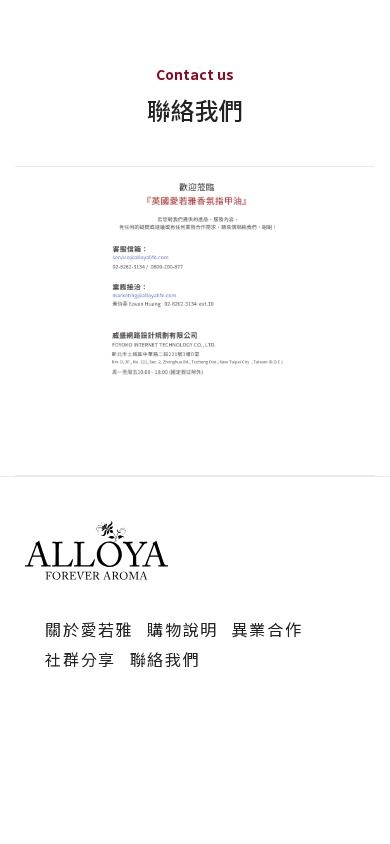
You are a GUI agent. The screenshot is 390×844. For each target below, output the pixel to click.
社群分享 (80, 659)
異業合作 (267, 629)
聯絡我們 (165, 659)
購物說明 (182, 629)
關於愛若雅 (89, 629)
